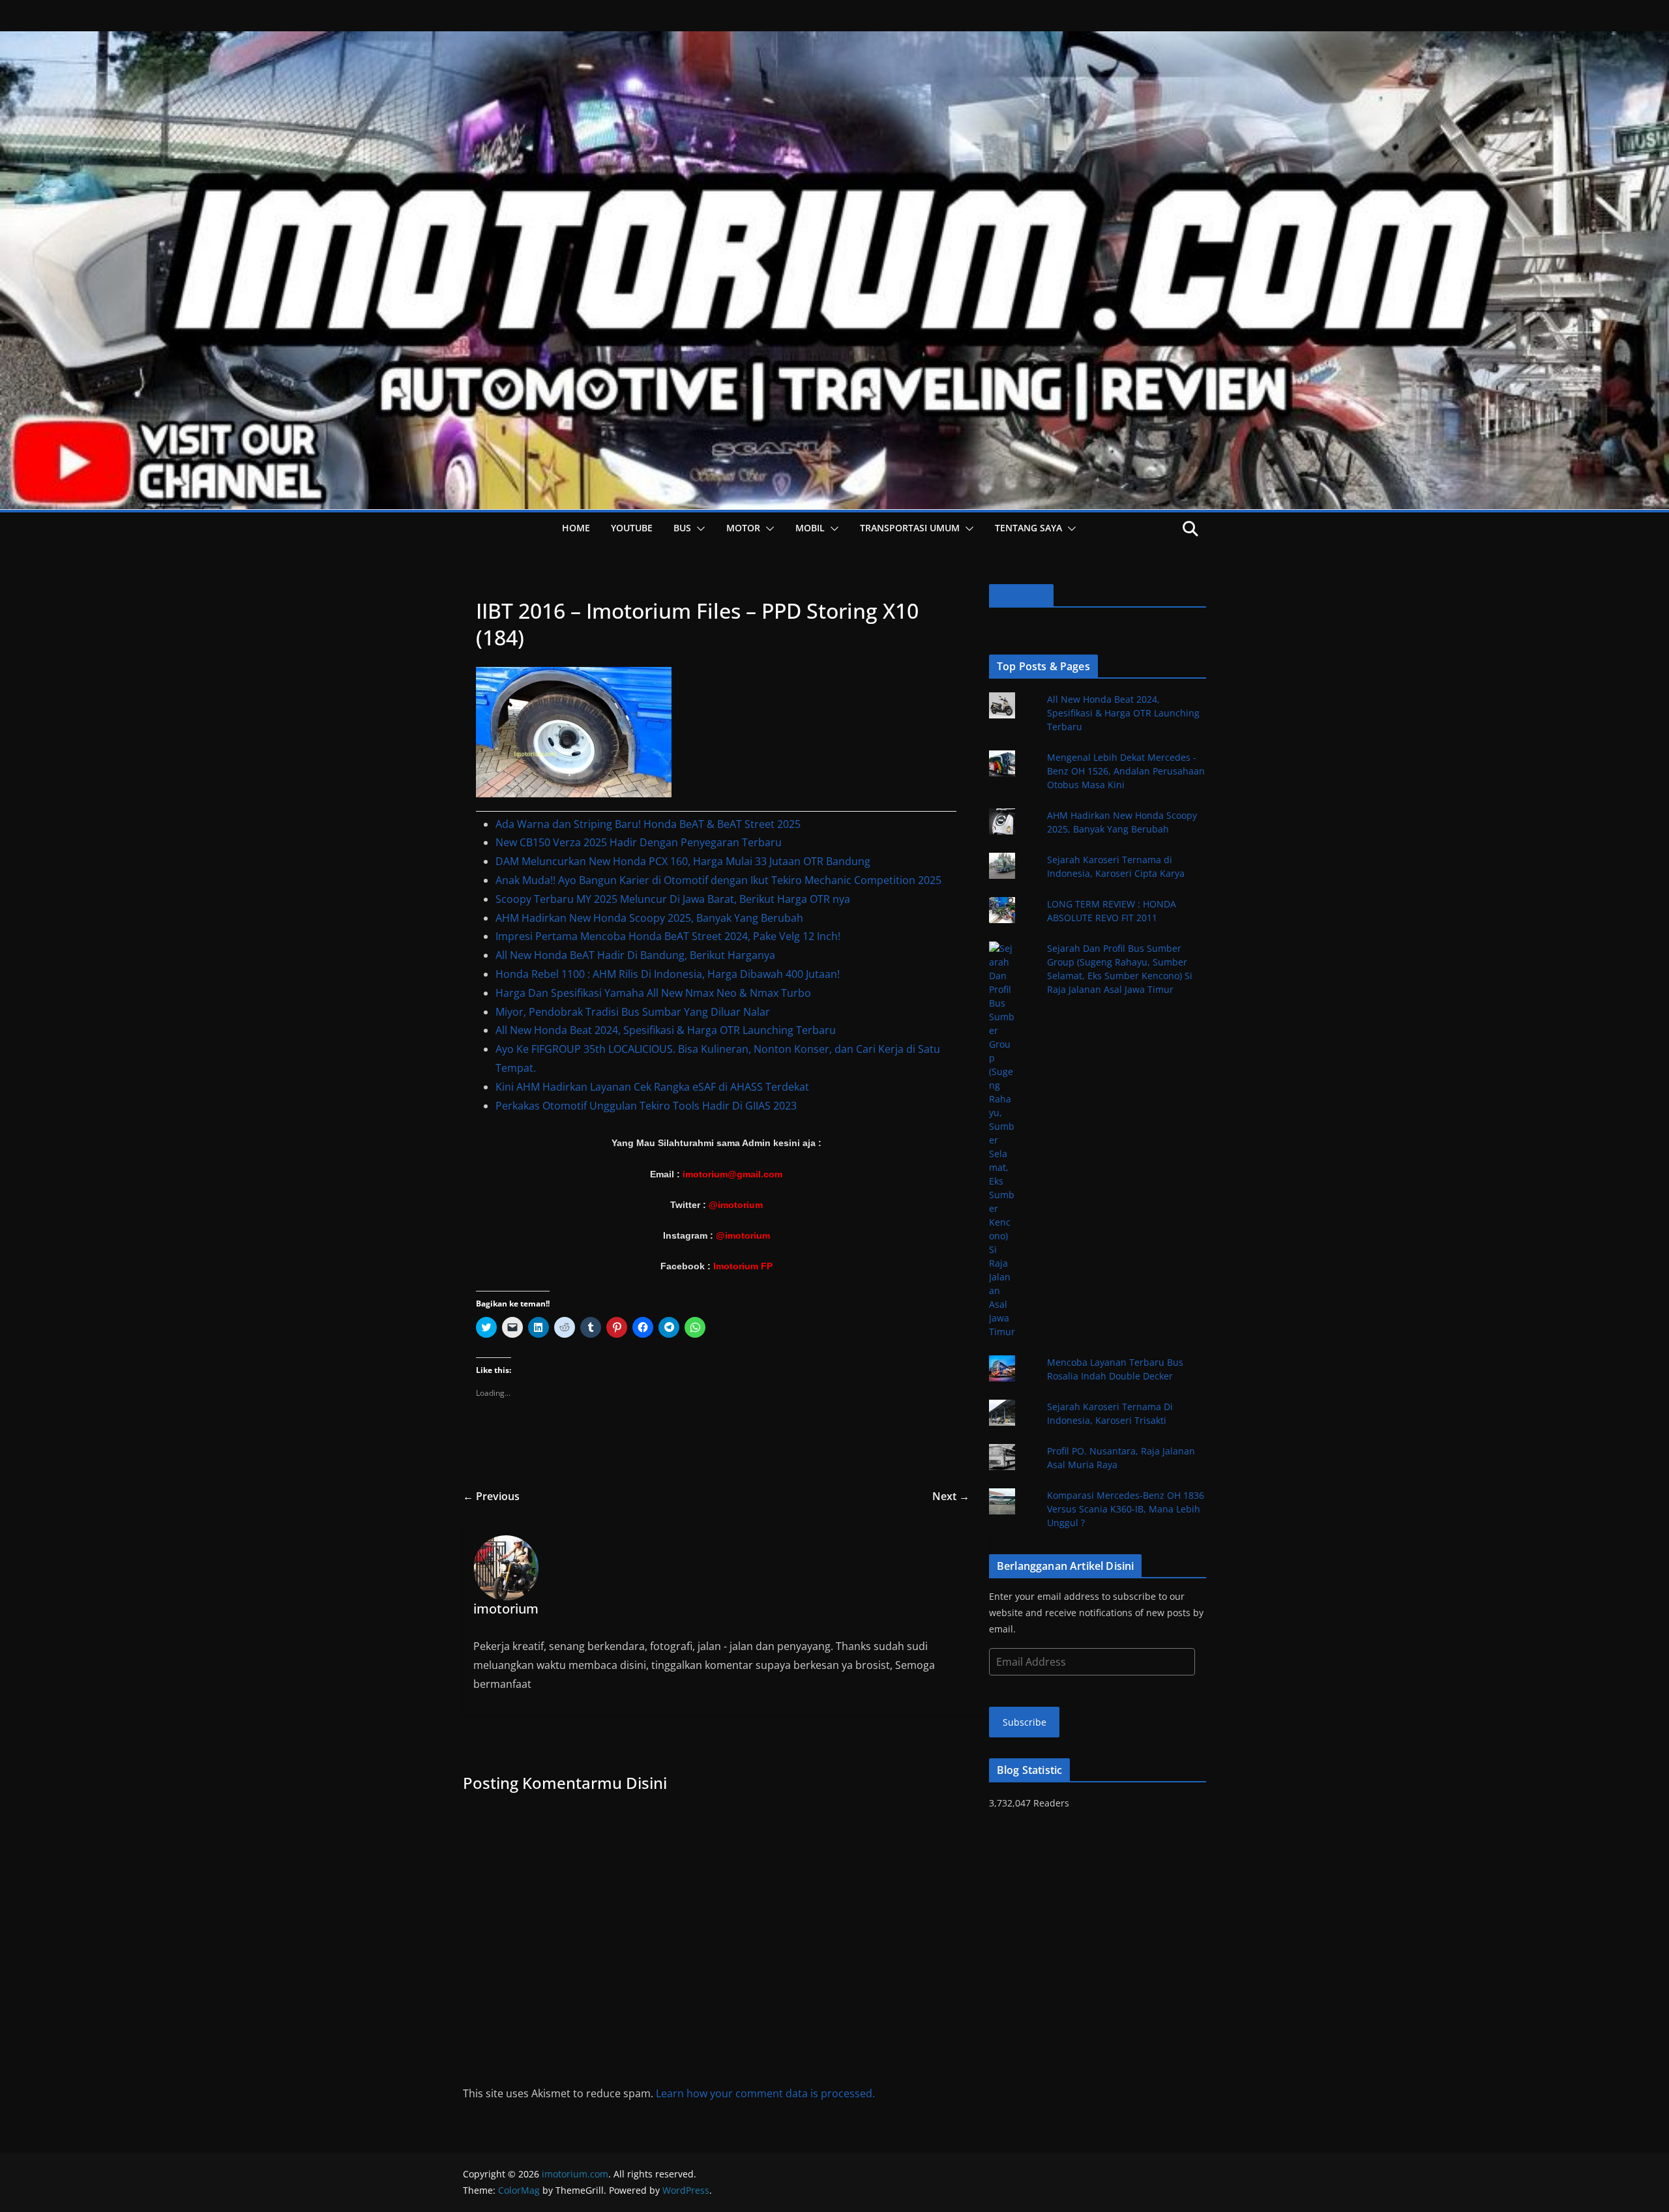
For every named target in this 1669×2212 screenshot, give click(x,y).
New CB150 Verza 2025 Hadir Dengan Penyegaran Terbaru (639, 842)
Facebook (1021, 596)
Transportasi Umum (910, 528)
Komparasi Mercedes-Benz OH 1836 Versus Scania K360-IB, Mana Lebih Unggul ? (1126, 1509)
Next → (951, 1496)
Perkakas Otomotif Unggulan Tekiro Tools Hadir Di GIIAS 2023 (646, 1106)
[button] (698, 529)
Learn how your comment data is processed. (765, 2093)
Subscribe (1025, 1722)
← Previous (491, 1496)
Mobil (810, 528)
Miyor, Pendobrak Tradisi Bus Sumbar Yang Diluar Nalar (633, 1012)
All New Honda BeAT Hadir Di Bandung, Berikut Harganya (635, 955)
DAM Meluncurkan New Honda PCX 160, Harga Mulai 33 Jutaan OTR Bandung (683, 861)
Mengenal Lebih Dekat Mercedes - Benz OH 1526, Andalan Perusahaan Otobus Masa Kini (1126, 771)
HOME (576, 528)
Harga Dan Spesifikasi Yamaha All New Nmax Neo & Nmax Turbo (653, 993)
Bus (682, 528)
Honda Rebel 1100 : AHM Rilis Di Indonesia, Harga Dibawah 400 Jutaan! (668, 974)
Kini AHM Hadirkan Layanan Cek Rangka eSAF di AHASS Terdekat (652, 1087)
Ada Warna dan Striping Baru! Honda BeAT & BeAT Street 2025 (648, 824)
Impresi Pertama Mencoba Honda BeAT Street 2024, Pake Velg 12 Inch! (668, 936)
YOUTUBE (632, 528)
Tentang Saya (1028, 528)
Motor (743, 528)
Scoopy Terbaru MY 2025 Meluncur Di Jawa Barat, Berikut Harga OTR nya (673, 899)
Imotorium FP (743, 1266)
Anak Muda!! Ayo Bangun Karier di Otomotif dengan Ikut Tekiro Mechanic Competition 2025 (718, 880)
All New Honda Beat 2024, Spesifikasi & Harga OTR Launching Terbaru (666, 1030)
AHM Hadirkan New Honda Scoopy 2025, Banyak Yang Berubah (649, 918)
